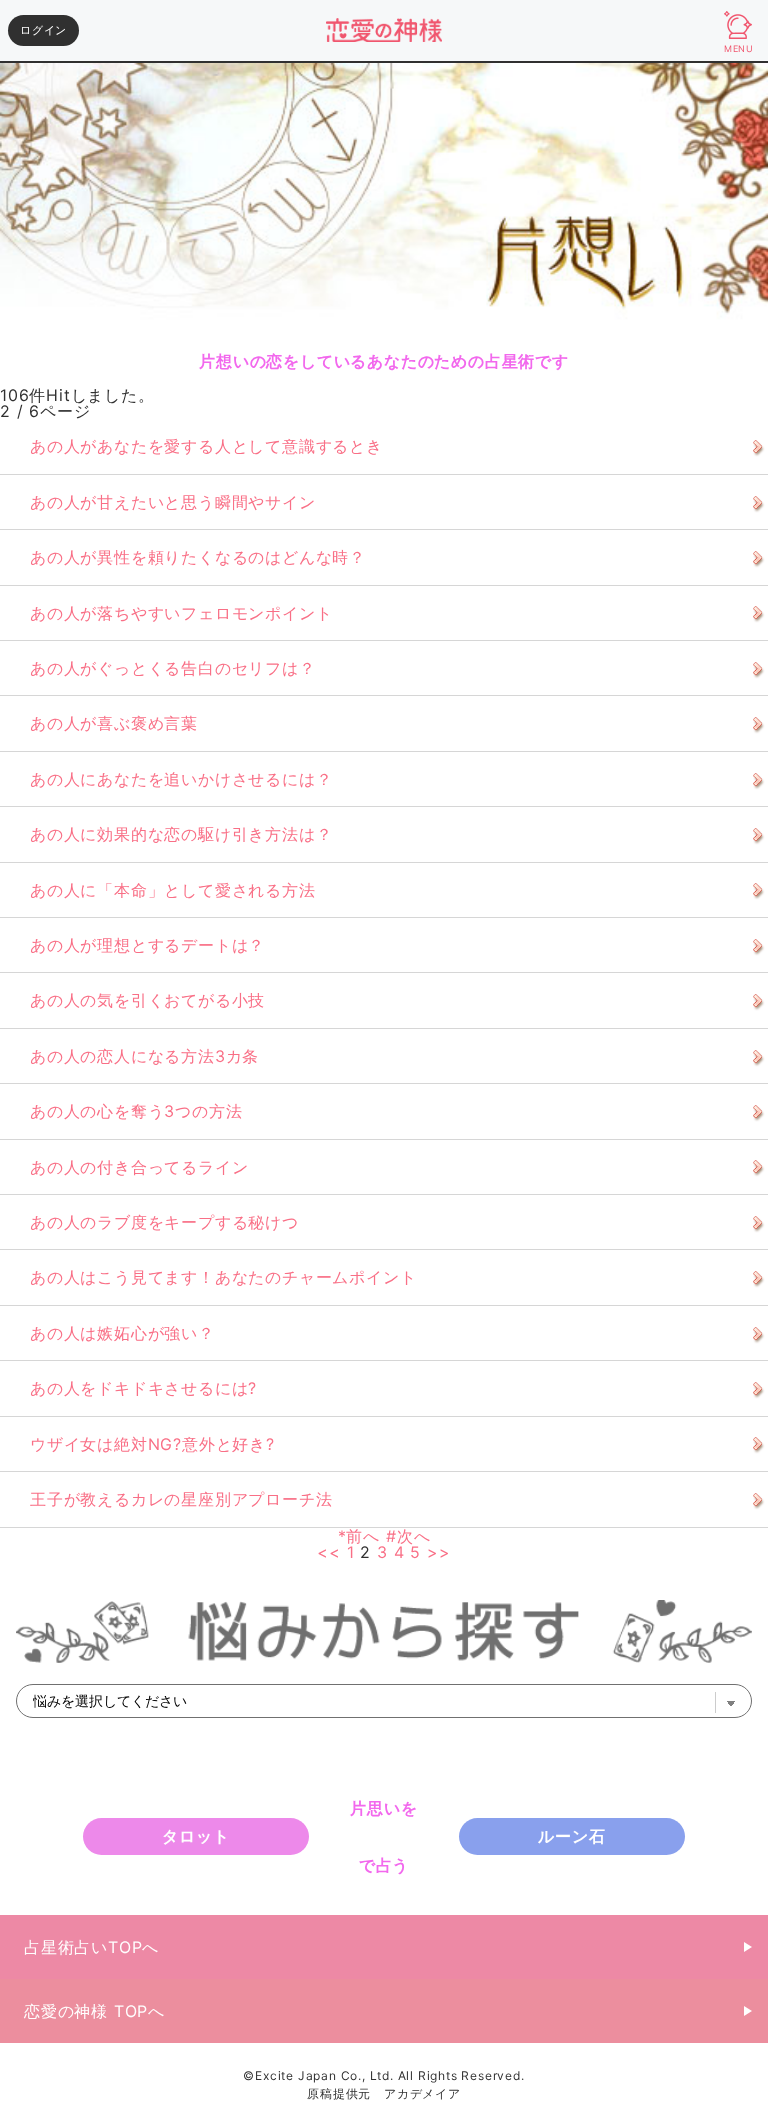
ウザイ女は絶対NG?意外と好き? (152, 1444)
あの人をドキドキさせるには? (143, 1388)
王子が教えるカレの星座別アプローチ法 (181, 1499)
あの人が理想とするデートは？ (147, 945)
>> (439, 1552)
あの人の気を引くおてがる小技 (147, 1000)
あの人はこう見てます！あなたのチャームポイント (223, 1277)
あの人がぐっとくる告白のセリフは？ (173, 668)
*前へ (359, 1536)
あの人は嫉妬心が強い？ (122, 1333)
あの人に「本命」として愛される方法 (173, 890)
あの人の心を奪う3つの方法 (136, 1111)
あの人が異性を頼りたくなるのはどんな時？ (198, 557)
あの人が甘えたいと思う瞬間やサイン (173, 502)
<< (329, 1552)
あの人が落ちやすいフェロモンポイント (181, 613)
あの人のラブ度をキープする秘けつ (164, 1222)
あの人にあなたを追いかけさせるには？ (181, 779)
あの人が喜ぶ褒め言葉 (114, 723)
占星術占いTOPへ (91, 1947)
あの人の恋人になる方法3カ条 (144, 1056)
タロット (195, 1836)
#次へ (408, 1536)
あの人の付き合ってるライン (139, 1167)
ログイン (43, 30)
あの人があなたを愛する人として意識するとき (206, 446)
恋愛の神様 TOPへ (94, 2011)
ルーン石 (571, 1836)
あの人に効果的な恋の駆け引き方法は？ (181, 834)
